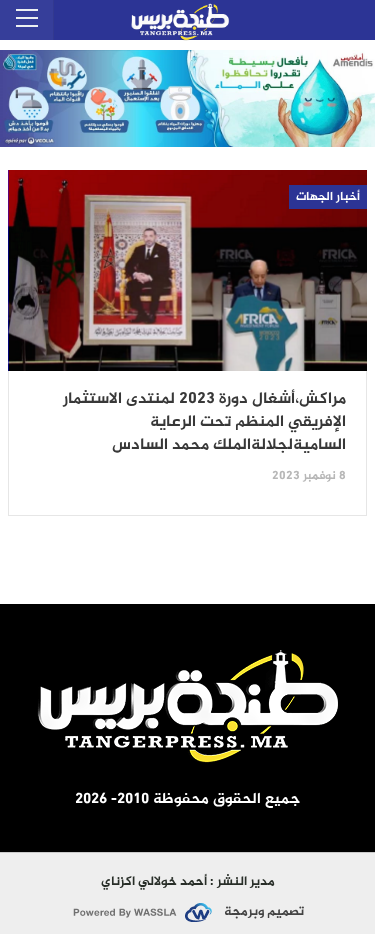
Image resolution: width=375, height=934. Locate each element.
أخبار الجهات (328, 197)
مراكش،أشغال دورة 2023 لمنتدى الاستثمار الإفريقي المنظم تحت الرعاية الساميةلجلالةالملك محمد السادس (204, 423)
